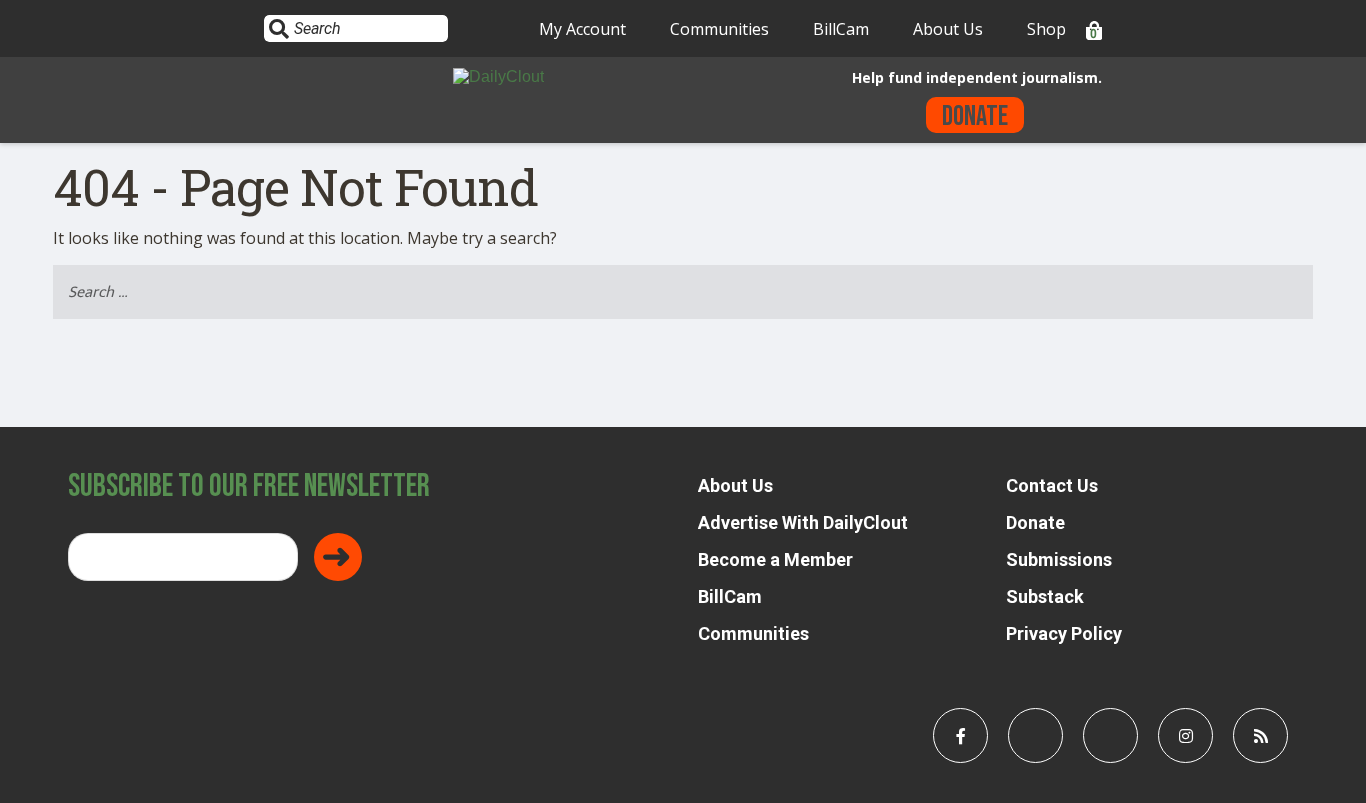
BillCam (841, 29)
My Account (582, 29)
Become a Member (775, 559)
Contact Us (1052, 485)
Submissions (1059, 559)
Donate (975, 116)
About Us (948, 29)
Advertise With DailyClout (803, 522)
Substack (1045, 596)
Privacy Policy (1064, 633)
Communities (719, 29)
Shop (1046, 29)
